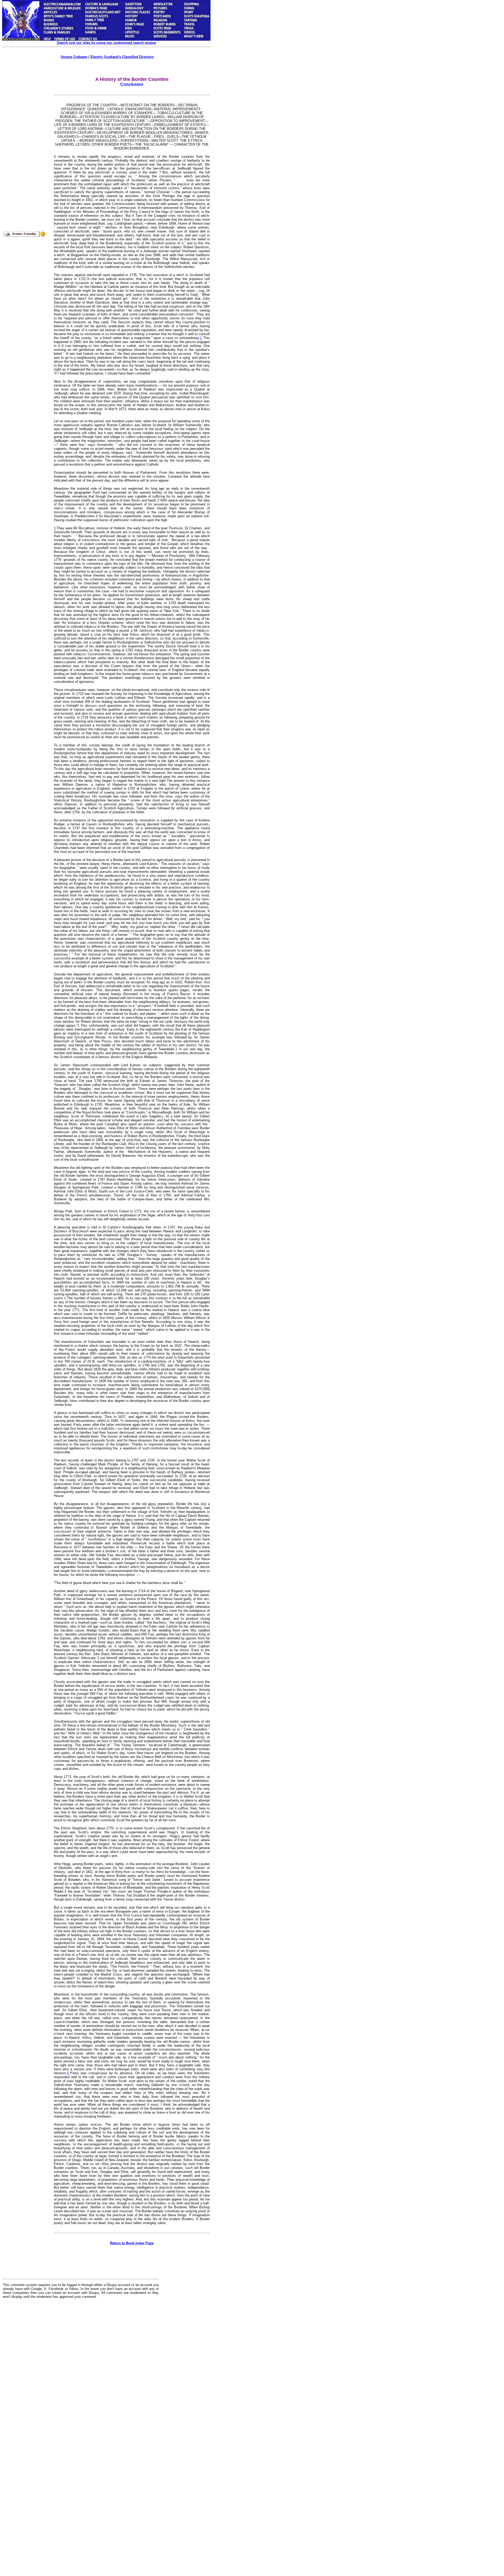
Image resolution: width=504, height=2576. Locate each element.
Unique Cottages (74, 57)
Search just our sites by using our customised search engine (106, 43)
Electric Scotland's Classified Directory (122, 57)
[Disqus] (81, 2368)
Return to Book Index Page (132, 2243)
